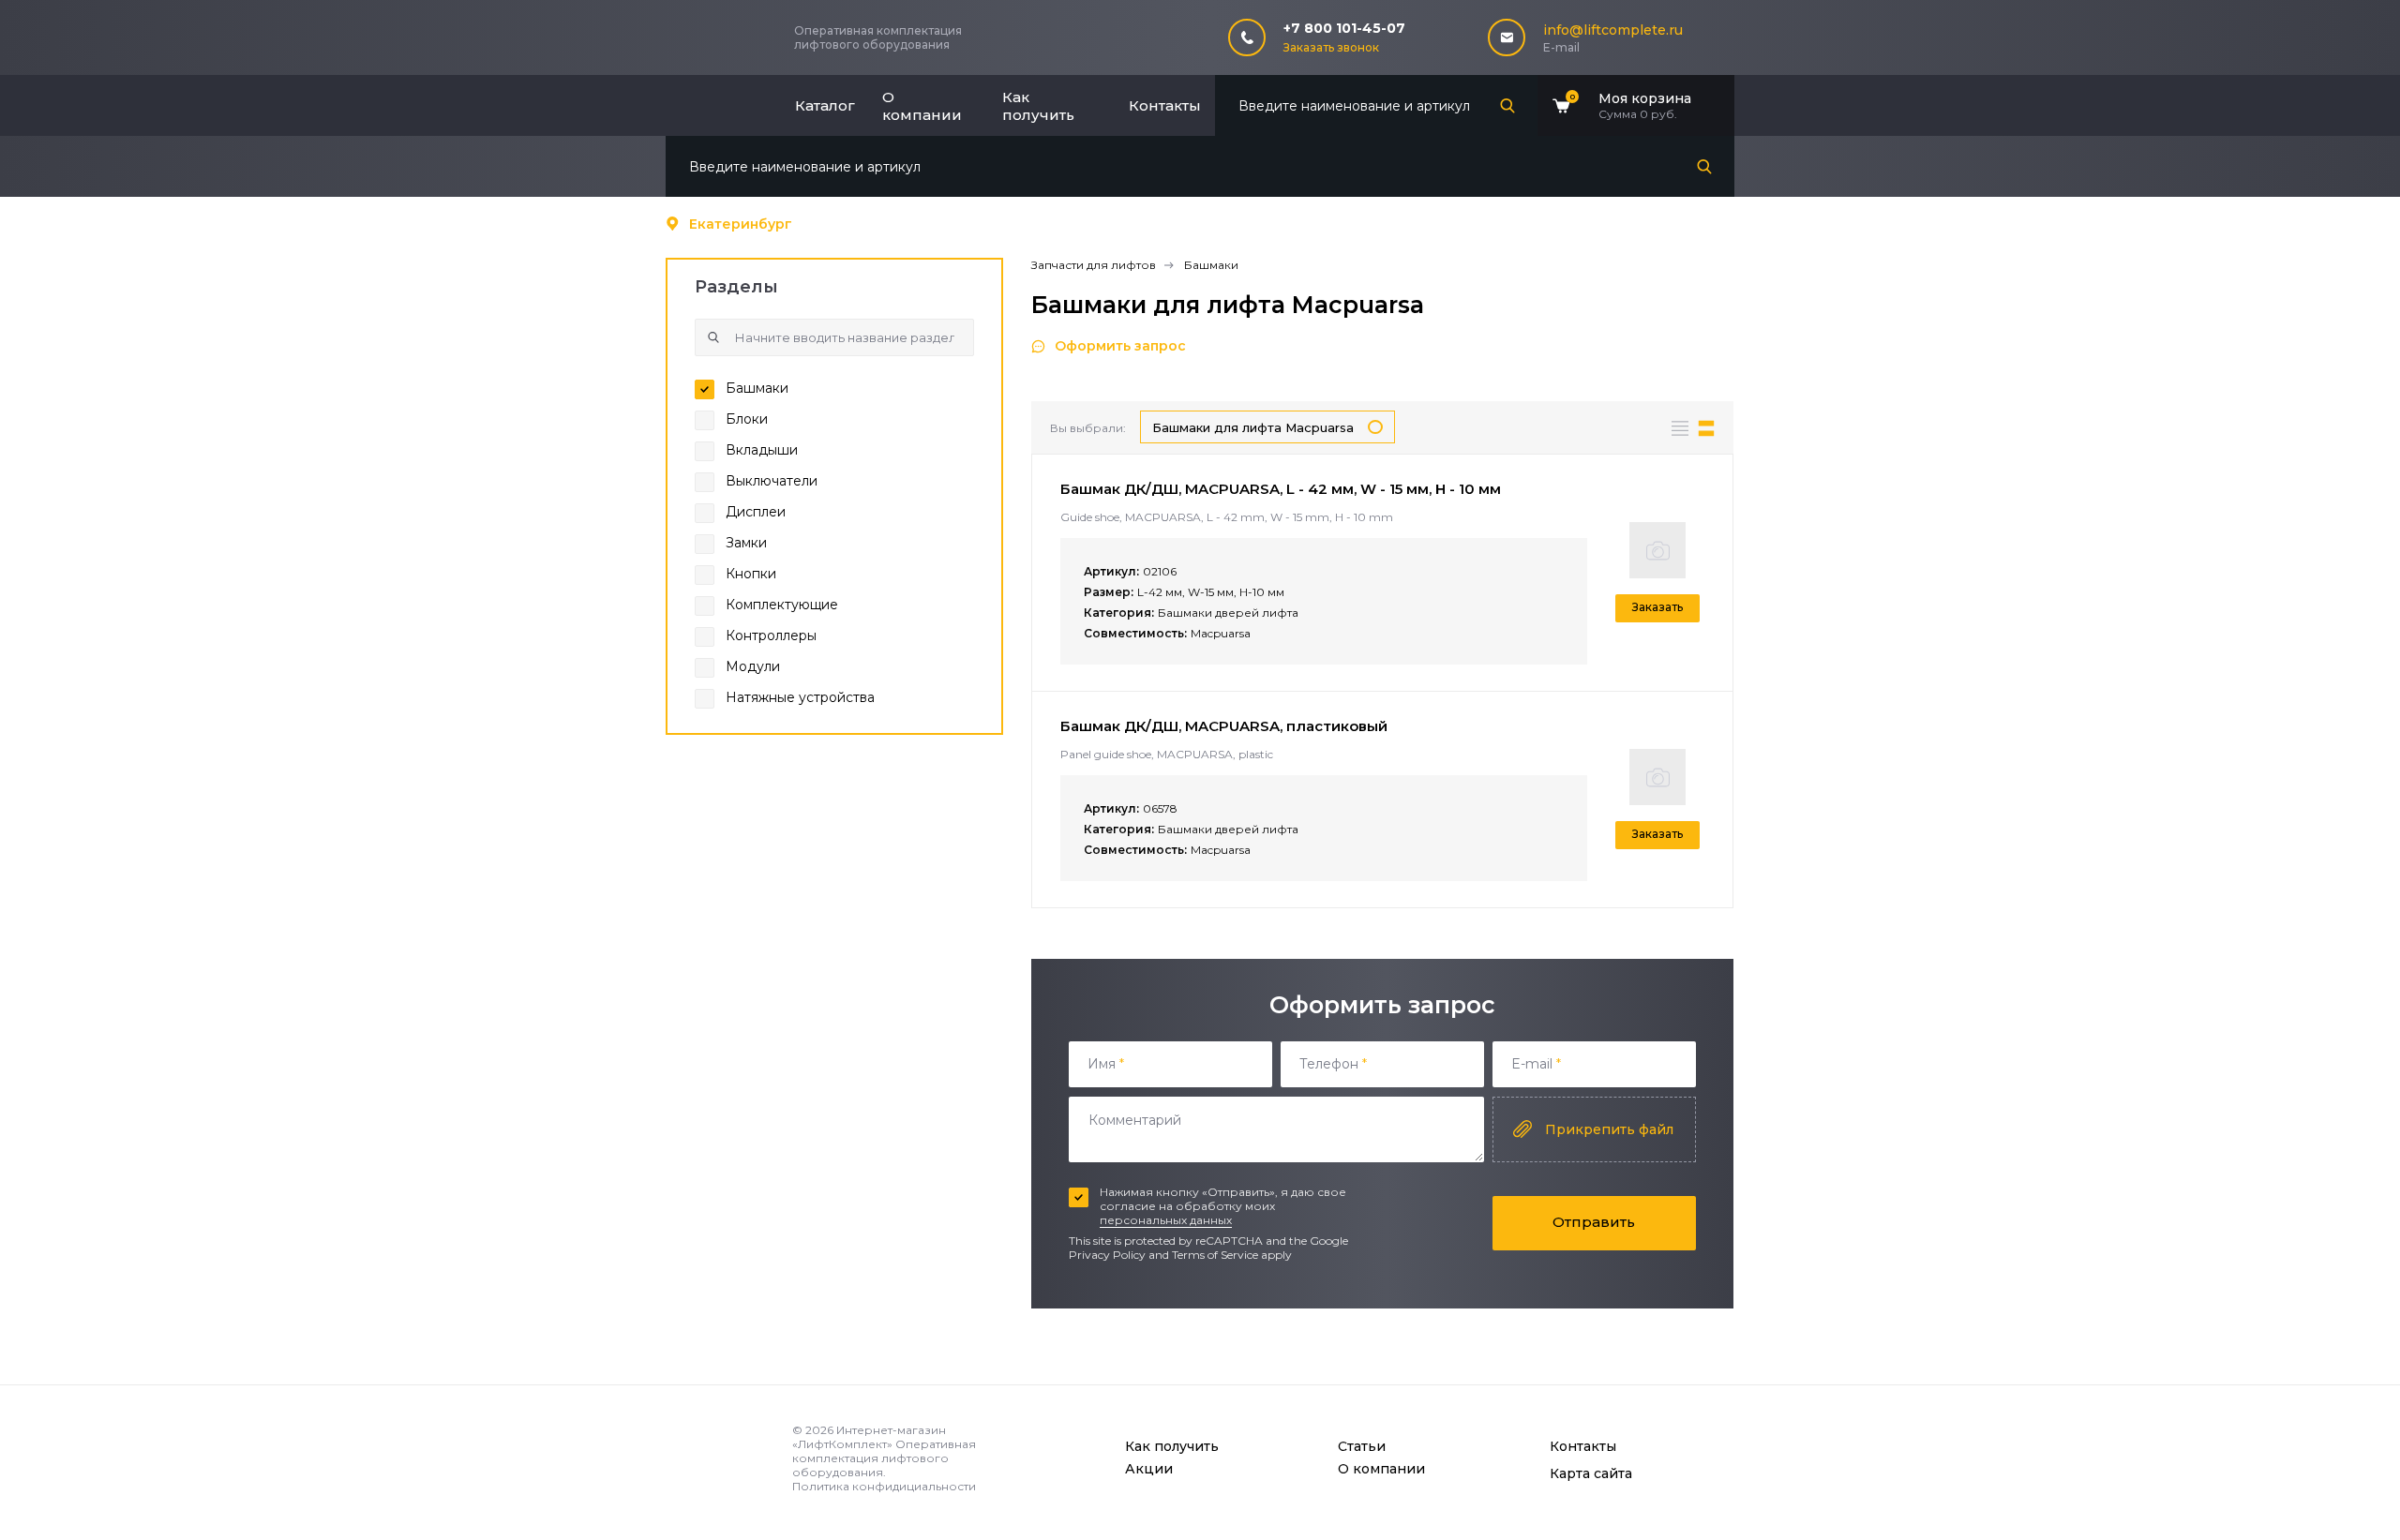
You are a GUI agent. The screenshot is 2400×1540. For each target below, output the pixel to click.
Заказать (1657, 607)
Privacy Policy (1107, 1255)
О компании (922, 106)
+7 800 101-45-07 (1344, 28)
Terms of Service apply (1232, 1255)
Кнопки (751, 574)
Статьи (1362, 1446)
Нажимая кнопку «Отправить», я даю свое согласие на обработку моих (1223, 1206)
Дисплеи (756, 512)
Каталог (825, 105)
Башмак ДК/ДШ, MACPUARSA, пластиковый (1224, 726)
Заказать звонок (1331, 47)
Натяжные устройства (800, 697)
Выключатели (772, 481)
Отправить (1594, 1222)
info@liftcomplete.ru (1613, 30)
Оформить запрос (1120, 346)
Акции (1149, 1469)
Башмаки (757, 388)
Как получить (1038, 106)
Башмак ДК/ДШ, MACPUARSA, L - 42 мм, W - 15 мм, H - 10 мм (1281, 489)
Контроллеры (771, 635)
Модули (753, 666)
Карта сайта (1591, 1473)
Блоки (747, 419)
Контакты (1165, 105)
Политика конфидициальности (884, 1486)
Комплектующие (782, 605)
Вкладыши (762, 450)
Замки (746, 543)
